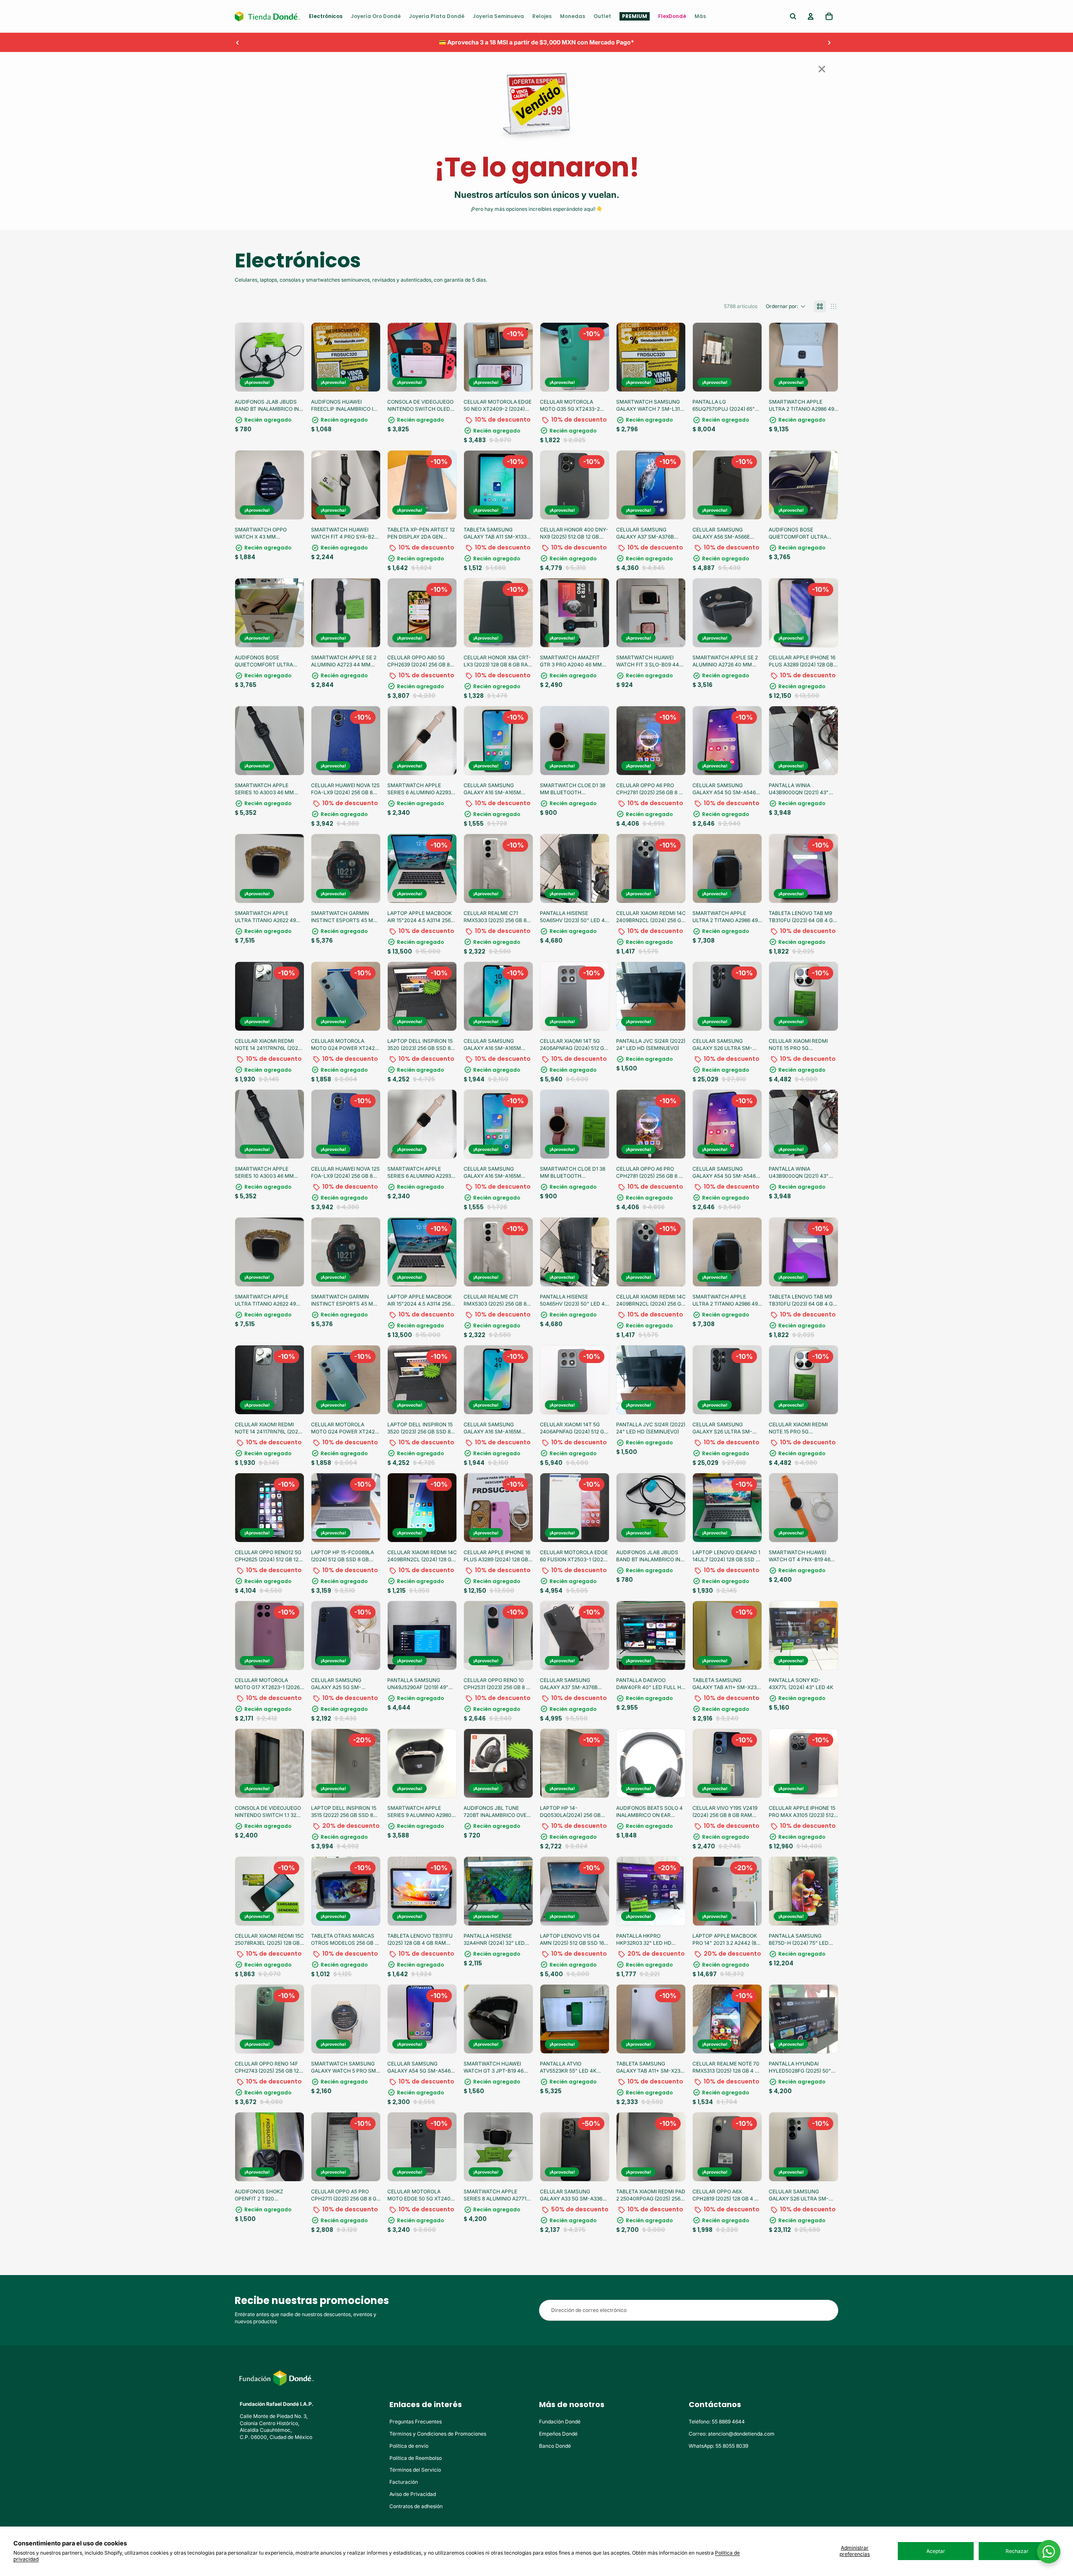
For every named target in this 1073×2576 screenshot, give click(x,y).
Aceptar (936, 2551)
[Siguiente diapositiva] (829, 42)
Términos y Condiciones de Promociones (438, 2434)
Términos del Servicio (415, 2470)
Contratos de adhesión (416, 2506)
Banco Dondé (555, 2446)
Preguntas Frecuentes (416, 2422)
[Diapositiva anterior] (238, 42)
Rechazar (1017, 2551)
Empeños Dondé (558, 2434)
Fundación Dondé (560, 2422)
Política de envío (409, 2446)
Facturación (404, 2482)
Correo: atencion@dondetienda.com (732, 2434)
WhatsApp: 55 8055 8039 (718, 2446)
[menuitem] (326, 16)
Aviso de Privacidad (413, 2494)
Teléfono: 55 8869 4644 (717, 2422)
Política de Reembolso (416, 2458)
